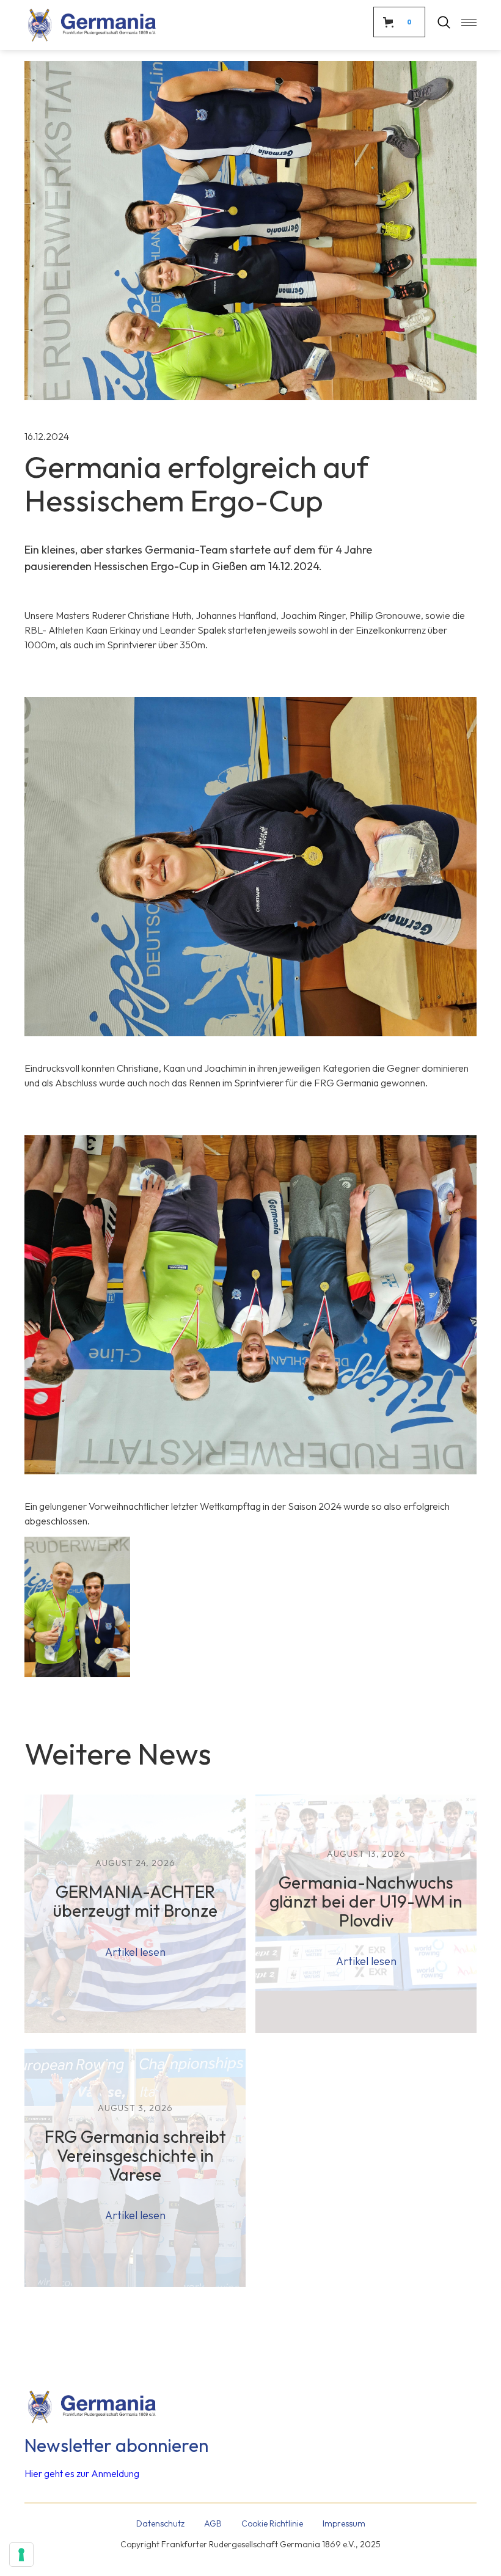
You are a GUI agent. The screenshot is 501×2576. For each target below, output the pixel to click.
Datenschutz (160, 2523)
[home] (92, 25)
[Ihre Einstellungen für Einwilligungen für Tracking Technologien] (21, 2555)
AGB (213, 2523)
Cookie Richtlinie (272, 2523)
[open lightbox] (77, 1607)
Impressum (344, 2523)
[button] (463, 22)
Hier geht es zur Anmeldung (82, 2473)
